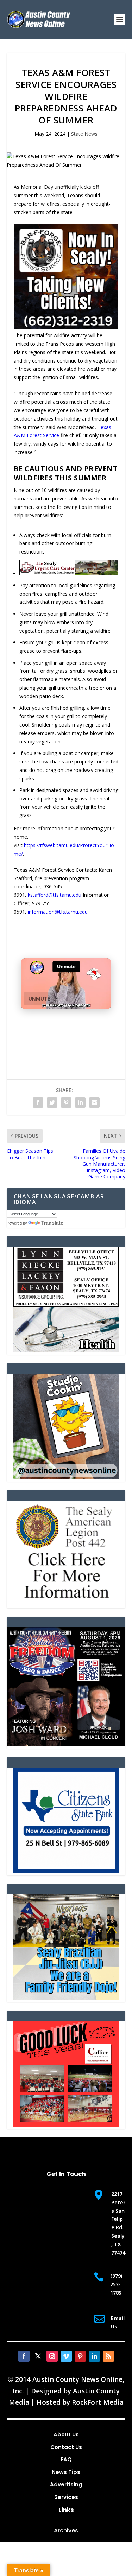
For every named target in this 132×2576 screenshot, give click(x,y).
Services (66, 2497)
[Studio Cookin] (66, 1477)
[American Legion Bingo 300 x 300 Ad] (66, 1604)
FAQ (66, 2459)
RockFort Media (98, 2402)
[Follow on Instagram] (52, 2356)
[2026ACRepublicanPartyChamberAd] (66, 1744)
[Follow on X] (38, 2356)
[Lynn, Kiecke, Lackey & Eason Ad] (66, 1350)
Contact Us (66, 2447)
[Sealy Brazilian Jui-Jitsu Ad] (66, 1998)
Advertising (66, 2484)
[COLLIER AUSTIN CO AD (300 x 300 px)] (66, 2125)
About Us (66, 2434)
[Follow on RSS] (108, 2356)
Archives (66, 2530)
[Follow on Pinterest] (80, 2356)
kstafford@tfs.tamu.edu (55, 895)
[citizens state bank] (66, 1871)
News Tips (66, 2472)
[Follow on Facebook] (24, 2356)
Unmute (39, 999)
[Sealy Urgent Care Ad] (69, 573)
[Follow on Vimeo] (66, 2356)
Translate (52, 1223)
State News (84, 134)
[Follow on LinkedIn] (94, 2356)
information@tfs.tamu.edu (58, 912)
